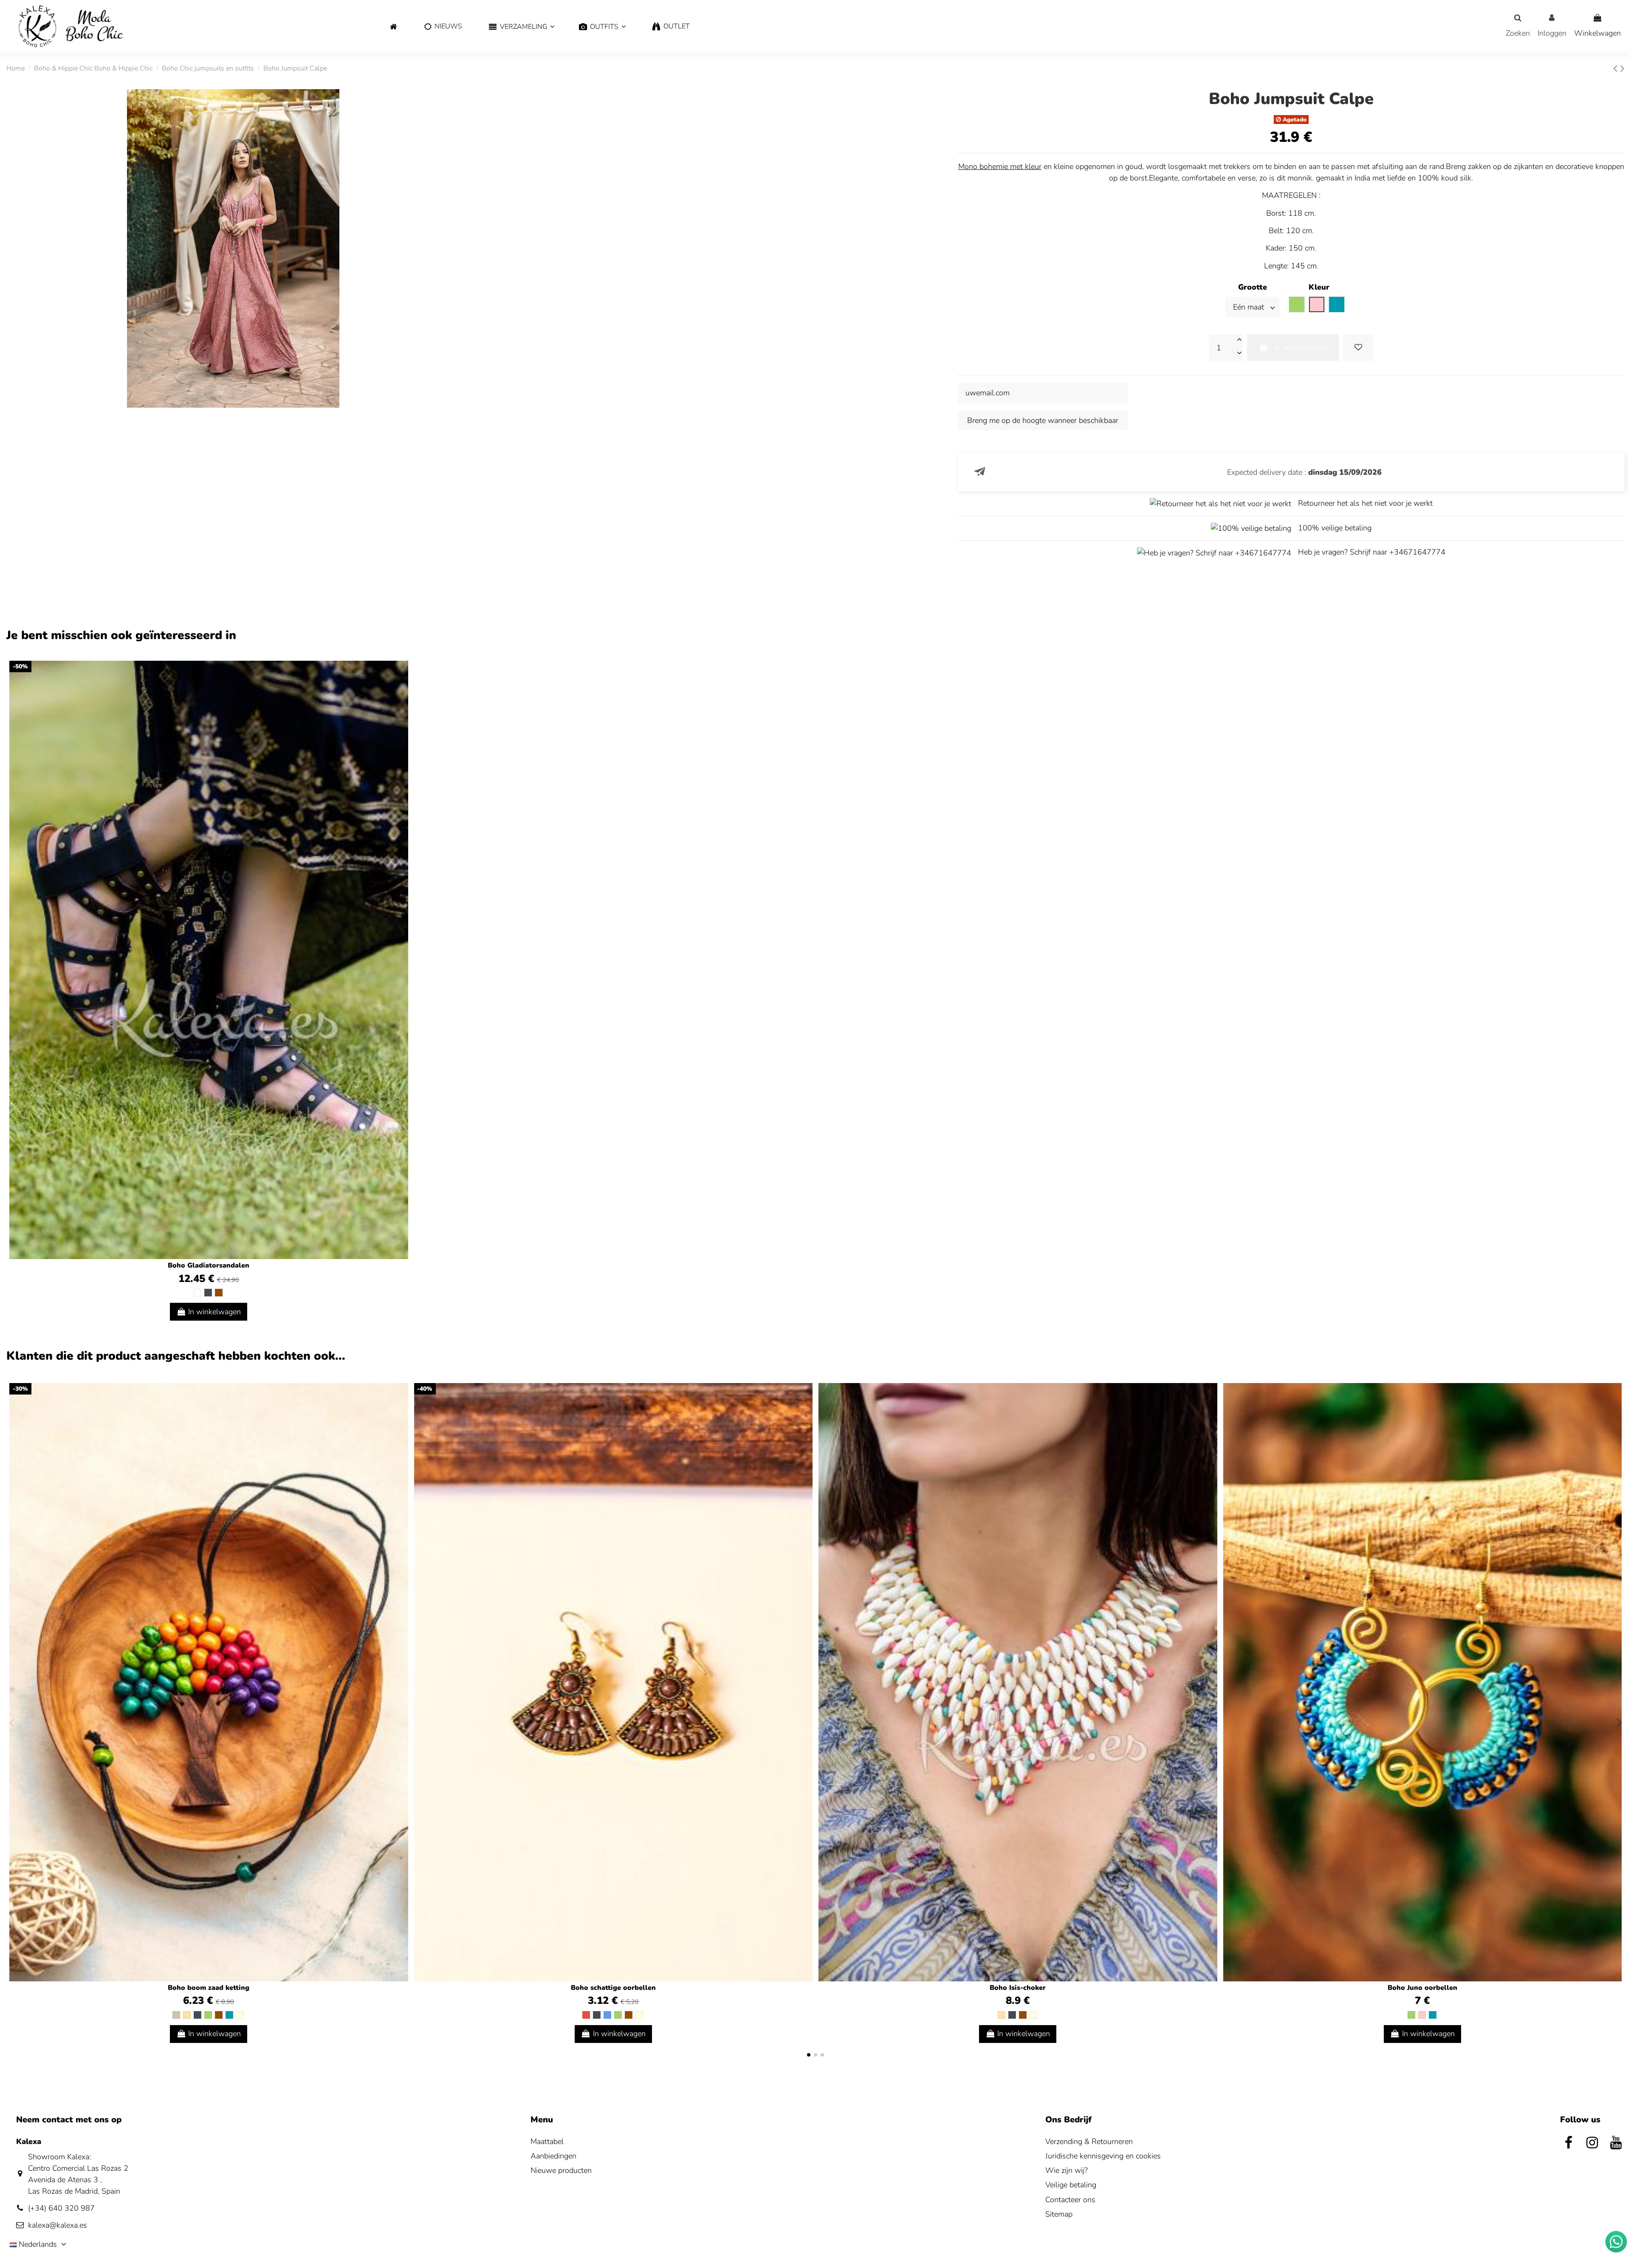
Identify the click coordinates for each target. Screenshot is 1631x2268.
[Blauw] (607, 2015)
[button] (521, 27)
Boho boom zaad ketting (209, 1988)
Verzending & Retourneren (1089, 2141)
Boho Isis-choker (1018, 1988)
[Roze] (1422, 2015)
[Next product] (1623, 69)
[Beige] (187, 2015)
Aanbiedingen (553, 2156)
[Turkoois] (229, 2015)
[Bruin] (219, 1293)
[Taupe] (176, 2015)
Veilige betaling (1071, 2185)
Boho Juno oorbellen (1422, 1988)
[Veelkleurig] (240, 2015)
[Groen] (208, 2015)
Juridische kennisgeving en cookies (1103, 2156)
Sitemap (1059, 2214)
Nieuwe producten (561, 2170)
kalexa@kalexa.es (58, 2225)
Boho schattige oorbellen (613, 1988)
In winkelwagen (1301, 347)
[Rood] (586, 2015)
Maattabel (547, 2141)
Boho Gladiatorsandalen (209, 1265)
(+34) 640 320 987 (61, 2208)
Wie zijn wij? (1067, 2170)
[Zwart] (208, 1293)
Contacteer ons (1070, 2200)
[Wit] (198, 1293)
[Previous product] (1617, 69)
